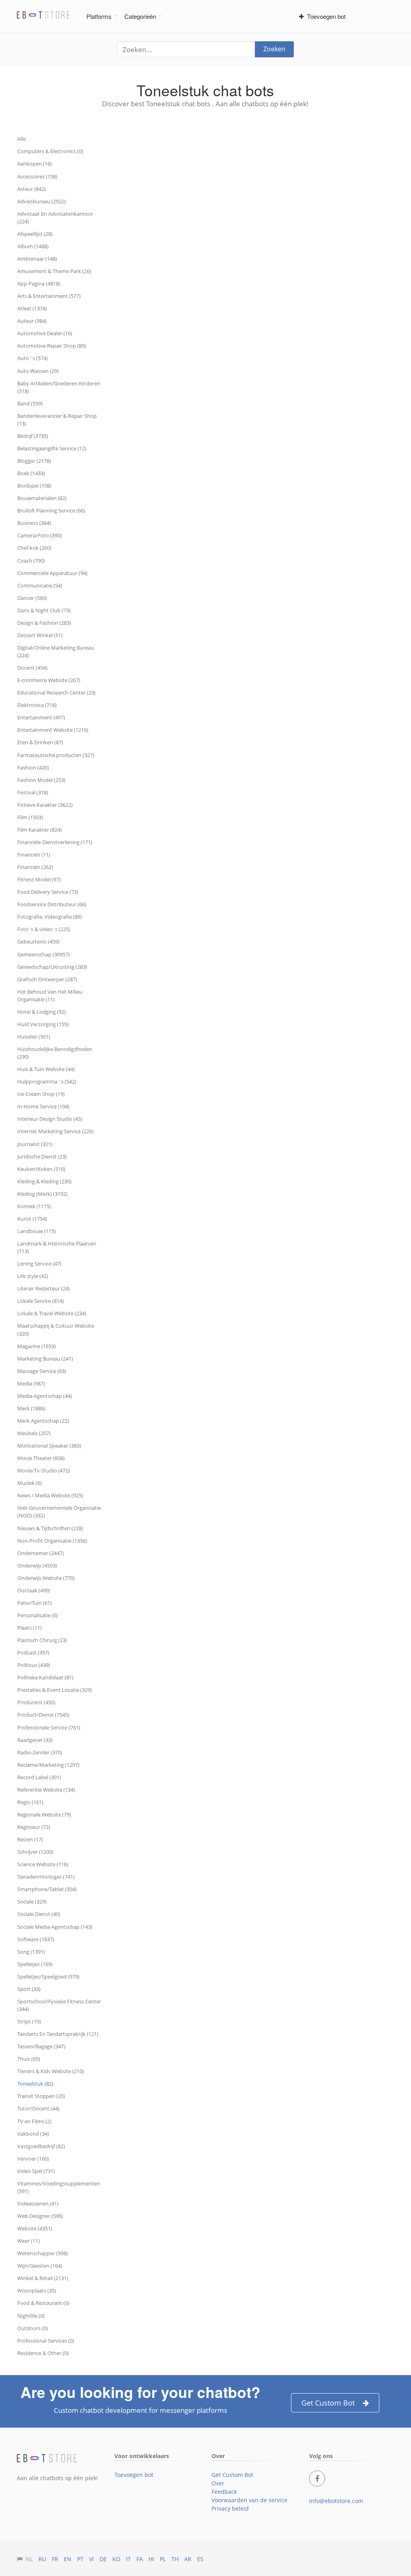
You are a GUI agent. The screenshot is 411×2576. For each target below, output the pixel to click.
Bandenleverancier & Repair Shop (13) (57, 420)
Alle (21, 139)
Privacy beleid (230, 2508)
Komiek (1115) (34, 1206)
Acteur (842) (32, 189)
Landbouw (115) (37, 1231)
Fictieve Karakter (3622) (45, 805)
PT (80, 2559)
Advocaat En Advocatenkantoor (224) (55, 218)
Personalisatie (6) (38, 1615)
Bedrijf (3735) (33, 436)
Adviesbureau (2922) (42, 201)
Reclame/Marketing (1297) (48, 1765)
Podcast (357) (33, 1653)
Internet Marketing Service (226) (55, 1131)
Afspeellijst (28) (35, 234)
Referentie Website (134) (46, 1790)
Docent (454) (32, 668)
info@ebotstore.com (336, 2501)
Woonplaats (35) (37, 2290)
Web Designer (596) (40, 2216)
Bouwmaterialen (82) (42, 498)
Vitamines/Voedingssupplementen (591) (59, 2187)
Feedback (224, 2492)
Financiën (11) (34, 855)
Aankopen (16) (35, 164)
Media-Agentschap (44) (45, 1396)
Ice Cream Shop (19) (41, 1094)
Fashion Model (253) (41, 780)
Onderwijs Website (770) (46, 1578)
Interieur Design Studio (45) (50, 1119)
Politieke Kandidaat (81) (45, 1677)
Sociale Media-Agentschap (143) (55, 1927)
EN (68, 2559)
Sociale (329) (32, 1902)
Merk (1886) (31, 1408)
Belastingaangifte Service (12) (52, 448)
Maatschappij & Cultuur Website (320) (56, 1330)
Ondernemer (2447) (41, 1553)
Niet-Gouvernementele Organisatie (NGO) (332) (59, 1512)
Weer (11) (28, 2241)
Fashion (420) (33, 768)
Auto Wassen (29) (38, 371)
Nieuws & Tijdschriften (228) (50, 1528)
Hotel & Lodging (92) (42, 1012)
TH (175, 2559)
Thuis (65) (29, 2059)
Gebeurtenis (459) (38, 942)
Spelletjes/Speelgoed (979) (48, 1977)
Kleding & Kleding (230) (44, 1181)
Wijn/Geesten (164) (40, 2266)
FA (140, 2559)
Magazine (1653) (37, 1346)
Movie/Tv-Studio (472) (44, 1470)
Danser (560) (32, 598)
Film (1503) (30, 817)
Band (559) (30, 403)
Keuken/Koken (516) (41, 1169)
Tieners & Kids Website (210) (51, 2071)
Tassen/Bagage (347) (41, 2046)
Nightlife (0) (31, 2316)
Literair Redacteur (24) (44, 1288)
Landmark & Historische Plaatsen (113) (57, 1247)
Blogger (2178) (34, 461)
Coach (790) (31, 561)
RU (42, 2559)
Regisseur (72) (34, 1827)
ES (200, 2559)
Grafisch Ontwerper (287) (47, 979)
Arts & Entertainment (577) (49, 296)
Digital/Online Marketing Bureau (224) (56, 651)
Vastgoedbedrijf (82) (41, 2146)
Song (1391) (31, 1952)
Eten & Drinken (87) (40, 742)
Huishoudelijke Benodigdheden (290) (55, 1053)
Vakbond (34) (33, 2134)
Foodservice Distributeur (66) (52, 904)
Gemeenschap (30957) (44, 954)
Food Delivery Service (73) (48, 892)
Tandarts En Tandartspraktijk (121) (58, 2034)
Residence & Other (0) (43, 2353)
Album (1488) (33, 246)
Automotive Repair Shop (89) (52, 346)
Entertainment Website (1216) (53, 730)
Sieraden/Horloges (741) (46, 1877)
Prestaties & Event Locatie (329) (55, 1690)
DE (103, 2559)
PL (163, 2559)
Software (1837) (36, 1939)
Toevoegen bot (325, 16)
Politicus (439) (34, 1665)
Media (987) (31, 1383)
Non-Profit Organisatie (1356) (52, 1541)
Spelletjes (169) (35, 1964)
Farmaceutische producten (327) (56, 755)
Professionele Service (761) (49, 1727)
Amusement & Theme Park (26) (54, 271)
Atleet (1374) (32, 308)
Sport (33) (29, 1989)
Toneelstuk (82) (35, 2084)
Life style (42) (33, 1276)
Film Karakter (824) (40, 830)
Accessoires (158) (37, 176)
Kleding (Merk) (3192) (42, 1194)
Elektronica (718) (37, 705)
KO (116, 2559)
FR (55, 2559)
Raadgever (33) (35, 1740)
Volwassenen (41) (38, 2203)
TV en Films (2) (34, 2121)
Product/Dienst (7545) (43, 1715)
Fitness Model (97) (39, 879)
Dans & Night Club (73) (44, 610)
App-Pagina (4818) (39, 284)
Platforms (99, 16)
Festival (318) (33, 792)
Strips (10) (29, 2021)
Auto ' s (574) (33, 358)
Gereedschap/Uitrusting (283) (52, 967)
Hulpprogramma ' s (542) (47, 1081)
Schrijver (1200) (35, 1852)
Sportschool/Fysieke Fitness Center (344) (59, 2005)
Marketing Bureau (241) (45, 1359)
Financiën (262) (35, 867)
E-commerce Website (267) (49, 680)
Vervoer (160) (33, 2159)
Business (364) (34, 523)
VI (92, 2559)
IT (128, 2559)
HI (151, 2559)
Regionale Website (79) (44, 1815)
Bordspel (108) (34, 486)
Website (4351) (35, 2228)
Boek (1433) (31, 473)
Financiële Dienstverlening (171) (55, 842)
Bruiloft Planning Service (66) (51, 510)
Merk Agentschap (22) (43, 1421)
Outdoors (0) (33, 2328)
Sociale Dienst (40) (39, 1914)
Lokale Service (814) (41, 1301)
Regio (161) (30, 1802)
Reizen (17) (30, 1839)
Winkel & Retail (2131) (43, 2278)
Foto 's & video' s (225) (44, 929)
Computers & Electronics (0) (50, 151)
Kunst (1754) (32, 1219)
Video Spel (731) (36, 2171)
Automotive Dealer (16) (45, 333)
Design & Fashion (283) (44, 623)
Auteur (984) (32, 321)
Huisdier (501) (34, 1037)
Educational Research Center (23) (56, 693)
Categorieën (140, 16)
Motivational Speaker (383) (49, 1446)
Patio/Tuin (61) (35, 1603)
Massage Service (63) (42, 1371)
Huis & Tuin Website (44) (46, 1069)
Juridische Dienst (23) (42, 1156)
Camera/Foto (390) (40, 535)
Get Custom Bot (328, 2403)
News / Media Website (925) (50, 1495)
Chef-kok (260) (34, 548)
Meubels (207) (34, 1433)
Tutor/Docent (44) (38, 2108)
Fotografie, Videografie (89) (50, 917)
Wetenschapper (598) (43, 2253)
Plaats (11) (30, 1628)
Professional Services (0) (46, 2341)
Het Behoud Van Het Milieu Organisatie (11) (50, 995)
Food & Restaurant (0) (43, 2303)
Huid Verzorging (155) (43, 1024)
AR (188, 2559)
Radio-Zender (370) (40, 1752)
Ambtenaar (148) (37, 259)
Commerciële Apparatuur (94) (52, 573)
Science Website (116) (43, 1864)
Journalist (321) (35, 1144)
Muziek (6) (30, 1483)
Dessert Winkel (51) (40, 635)
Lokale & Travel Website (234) (52, 1313)
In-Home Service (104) (43, 1106)
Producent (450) (36, 1702)
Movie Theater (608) (41, 1458)
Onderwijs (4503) (37, 1565)
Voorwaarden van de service (249, 2500)
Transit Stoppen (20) (41, 2096)
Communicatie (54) (40, 585)
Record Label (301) (39, 1777)
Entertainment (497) (41, 717)
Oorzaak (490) (34, 1590)
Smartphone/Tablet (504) (47, 1889)
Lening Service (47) (39, 1264)
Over (218, 2483)
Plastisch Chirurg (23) (42, 1640)
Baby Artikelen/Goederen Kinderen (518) (59, 387)
